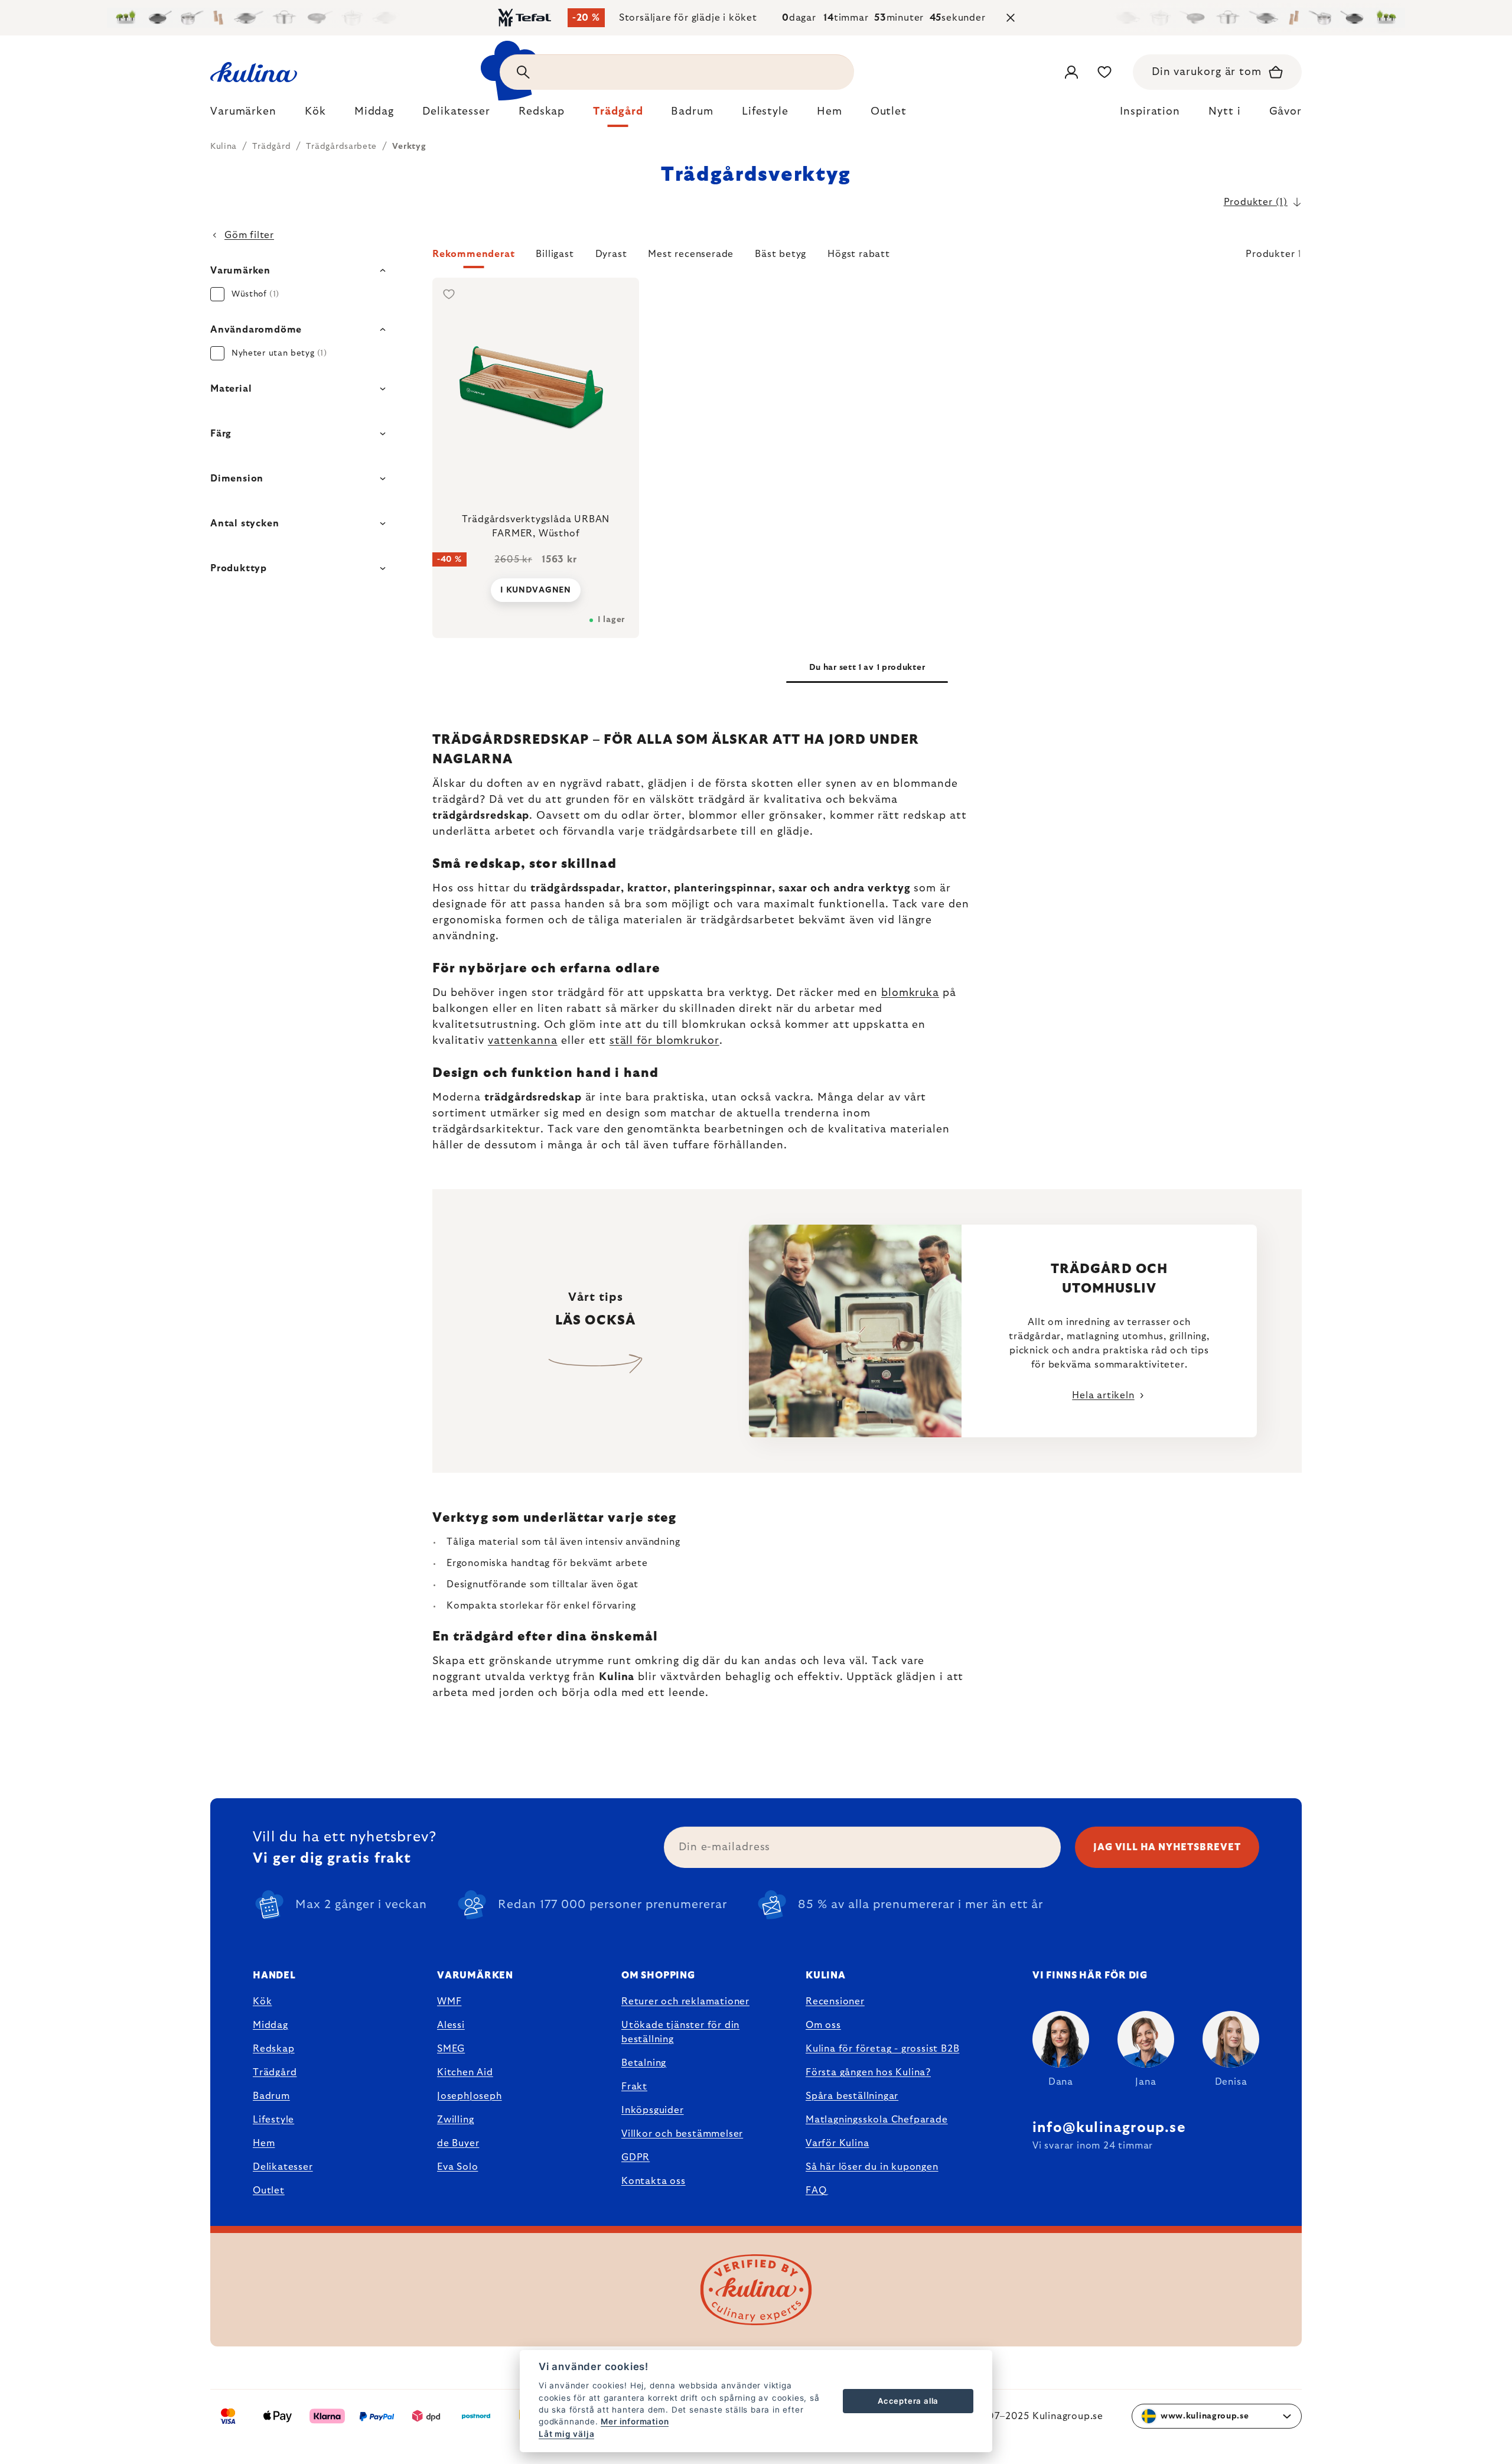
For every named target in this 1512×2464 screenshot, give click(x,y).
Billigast (555, 254)
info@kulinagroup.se (1109, 2128)
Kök (262, 2001)
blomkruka (910, 993)
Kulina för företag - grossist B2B (882, 2049)
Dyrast (611, 254)
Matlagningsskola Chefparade (877, 2120)
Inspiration (1150, 112)
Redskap (274, 2049)
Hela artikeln (1103, 1395)
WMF (449, 2001)
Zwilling (455, 2120)
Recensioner (835, 2001)
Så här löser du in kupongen (872, 2167)
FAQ (816, 2190)
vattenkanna (523, 1041)
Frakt (634, 2087)
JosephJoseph (470, 2096)
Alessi (451, 2025)
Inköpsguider (653, 2110)
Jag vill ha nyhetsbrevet (1167, 1847)
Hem (264, 2143)
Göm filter (249, 235)
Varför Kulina (837, 2143)
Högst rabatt (859, 254)
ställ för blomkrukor (664, 1041)
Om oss (823, 2025)
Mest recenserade (691, 254)
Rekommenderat (473, 254)
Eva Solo (457, 2167)
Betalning (644, 2063)
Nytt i (1224, 112)
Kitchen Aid (465, 2072)
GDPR (636, 2157)
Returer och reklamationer (685, 2001)
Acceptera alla (908, 2401)
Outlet (269, 2190)
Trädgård (275, 2072)
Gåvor (1286, 112)
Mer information (635, 2421)
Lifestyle (273, 2120)
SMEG (451, 2049)
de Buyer (458, 2143)
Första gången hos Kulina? (868, 2072)
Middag (271, 2025)
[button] (867, 258)
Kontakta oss (654, 2181)
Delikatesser (283, 2167)
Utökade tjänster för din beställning (680, 2032)
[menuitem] (243, 115)
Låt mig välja (566, 2434)
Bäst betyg (781, 254)
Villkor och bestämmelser (682, 2134)
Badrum (271, 2096)
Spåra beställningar (852, 2096)
